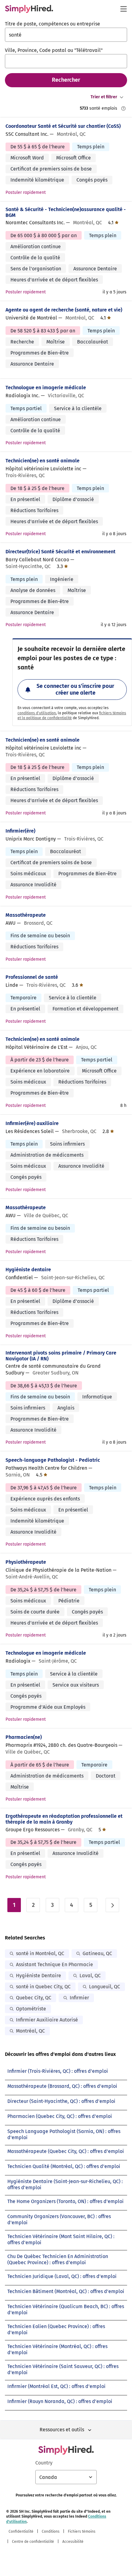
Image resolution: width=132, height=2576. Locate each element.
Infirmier (79, 1998)
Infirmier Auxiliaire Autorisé (47, 2020)
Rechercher (66, 80)
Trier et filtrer (104, 97)
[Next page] (112, 1905)
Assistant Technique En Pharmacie (54, 1964)
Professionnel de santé (32, 977)
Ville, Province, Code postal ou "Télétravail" (54, 50)
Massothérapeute (26, 915)
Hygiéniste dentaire (28, 1270)
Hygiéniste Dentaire (39, 1976)
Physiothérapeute (26, 1562)
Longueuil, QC (105, 1987)
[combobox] (66, 35)
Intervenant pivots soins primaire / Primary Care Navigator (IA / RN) (61, 1356)
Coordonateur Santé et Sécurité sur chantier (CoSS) (63, 126)
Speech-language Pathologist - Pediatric (53, 1460)
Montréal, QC (30, 2031)
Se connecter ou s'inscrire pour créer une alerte (75, 689)
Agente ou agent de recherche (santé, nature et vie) (64, 310)
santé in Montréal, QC (40, 1953)
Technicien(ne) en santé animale (43, 461)
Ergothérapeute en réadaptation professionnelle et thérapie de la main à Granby (64, 1819)
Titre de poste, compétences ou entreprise (52, 24)
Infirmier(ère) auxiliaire (32, 1123)
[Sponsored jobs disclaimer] (123, 108)
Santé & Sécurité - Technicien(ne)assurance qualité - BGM (66, 212)
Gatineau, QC (97, 1953)
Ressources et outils (62, 2430)
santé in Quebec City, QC (43, 1987)
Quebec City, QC (34, 1998)
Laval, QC (90, 1976)
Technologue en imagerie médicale (46, 388)
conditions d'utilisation (37, 713)
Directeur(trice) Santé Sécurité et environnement (60, 552)
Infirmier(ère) (20, 831)
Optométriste (31, 2009)
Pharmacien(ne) (24, 1737)
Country (44, 2463)
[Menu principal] (123, 9)
